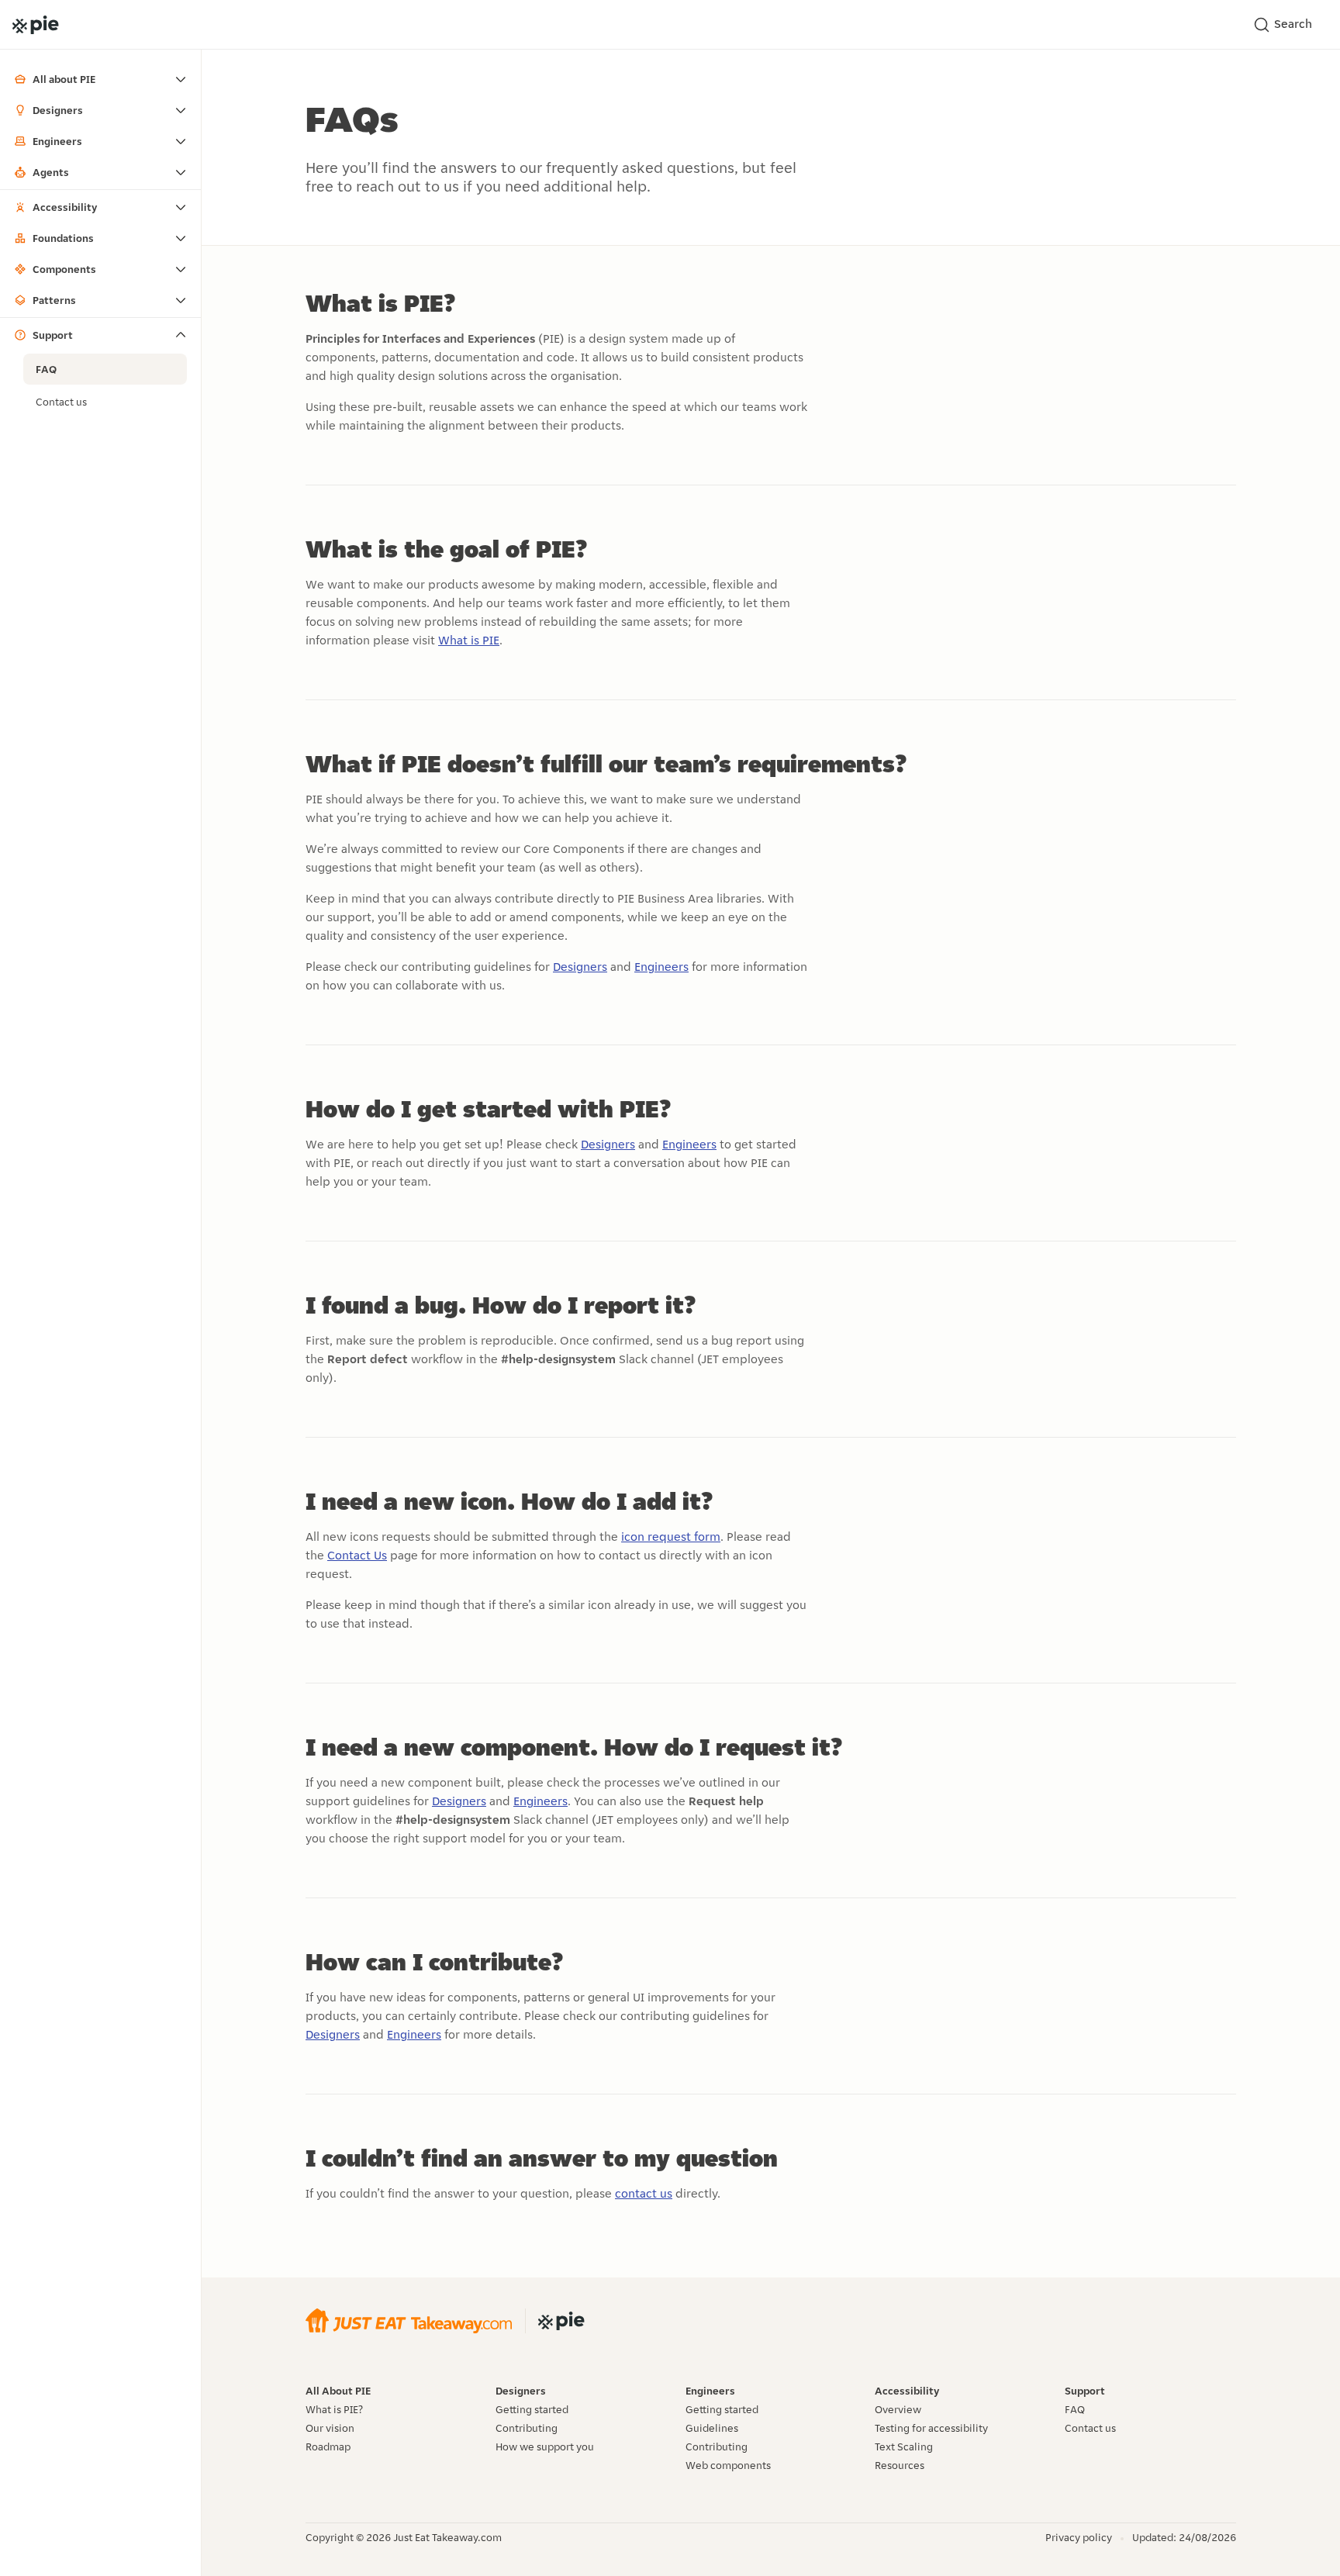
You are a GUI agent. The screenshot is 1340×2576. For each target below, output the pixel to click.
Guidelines (712, 2428)
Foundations (63, 238)
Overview (898, 2409)
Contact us (61, 402)
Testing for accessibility (931, 2428)
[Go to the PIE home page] (36, 25)
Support (53, 335)
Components (64, 269)
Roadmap (328, 2447)
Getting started (532, 2409)
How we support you (545, 2447)
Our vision (330, 2428)
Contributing (527, 2428)
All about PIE (64, 79)
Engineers (57, 141)
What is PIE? (334, 2409)
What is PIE (469, 640)
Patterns (54, 300)
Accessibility (65, 207)
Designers (58, 110)
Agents (51, 172)
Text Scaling (904, 2447)
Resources (900, 2465)
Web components (728, 2465)
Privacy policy (1079, 2537)
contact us (644, 2193)
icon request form (671, 1537)
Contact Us (357, 1555)
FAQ (46, 369)
